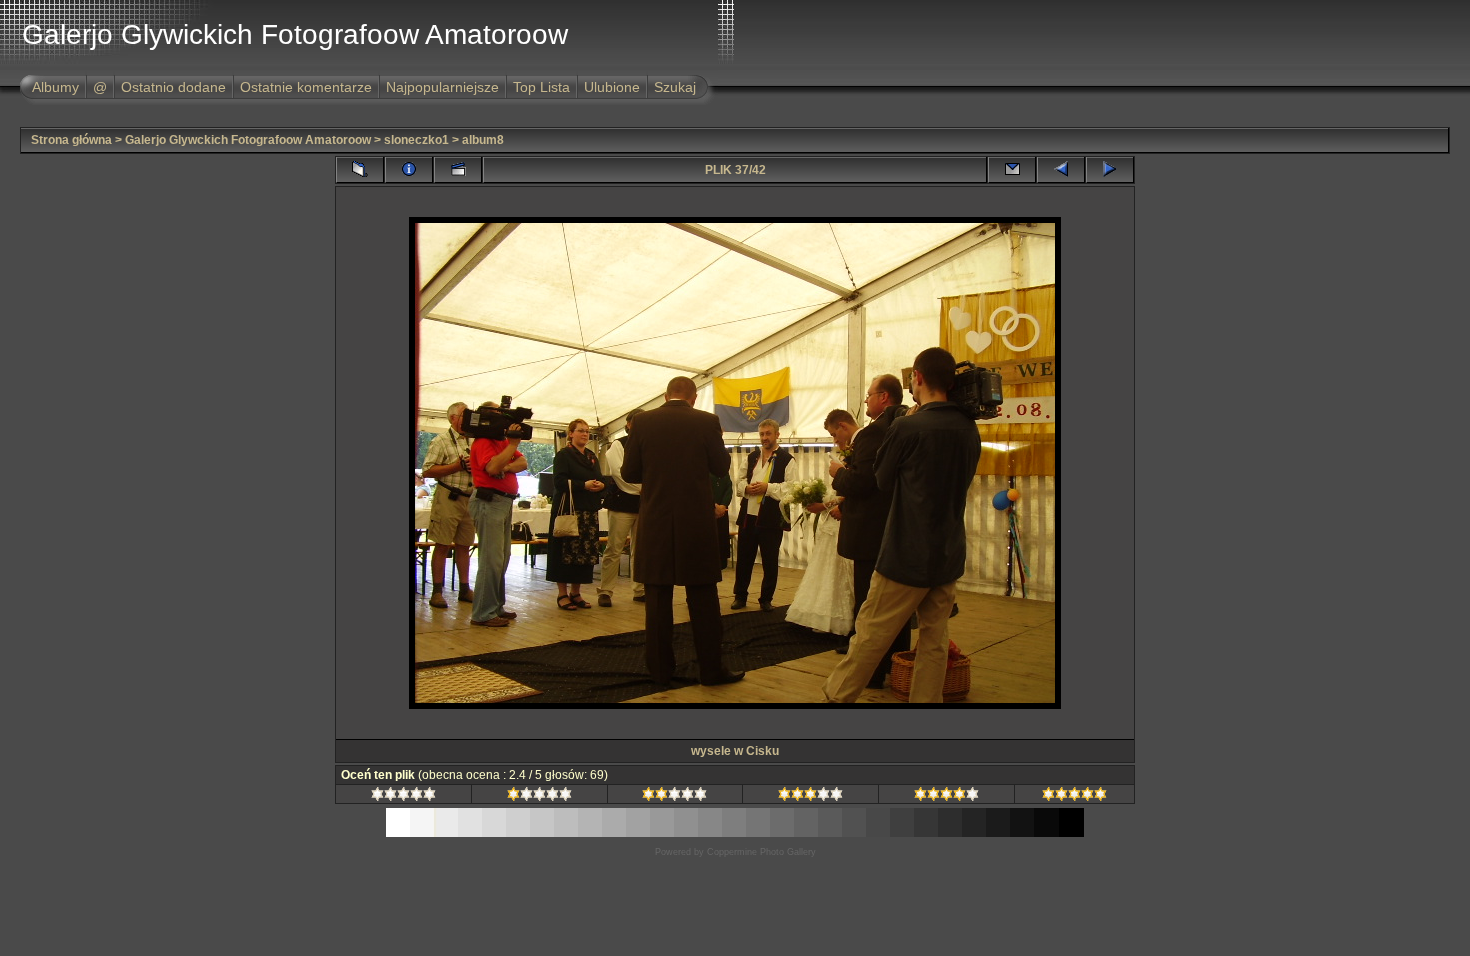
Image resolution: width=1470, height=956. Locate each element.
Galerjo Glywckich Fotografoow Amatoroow (248, 140)
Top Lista (541, 87)
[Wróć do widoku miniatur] (360, 170)
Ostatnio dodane (173, 87)
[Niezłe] (674, 797)
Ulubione (612, 87)
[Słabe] (539, 797)
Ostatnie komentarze (306, 87)
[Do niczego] (403, 797)
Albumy (55, 87)
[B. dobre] (946, 797)
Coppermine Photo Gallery (761, 852)
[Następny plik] (1110, 170)
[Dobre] (810, 797)
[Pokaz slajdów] (458, 170)
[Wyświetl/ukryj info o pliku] (409, 170)
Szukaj (675, 87)
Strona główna (71, 140)
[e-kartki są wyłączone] (1012, 170)
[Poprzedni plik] (1061, 170)
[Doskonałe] (1074, 797)
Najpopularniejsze (442, 87)
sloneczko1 (416, 140)
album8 (483, 140)
